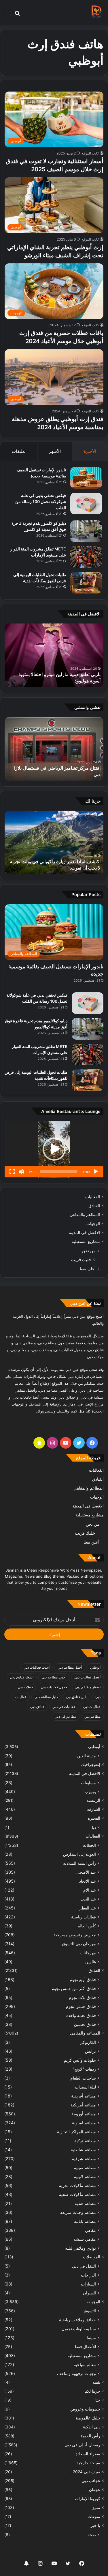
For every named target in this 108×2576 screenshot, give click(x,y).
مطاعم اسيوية (84, 2123)
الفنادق (94, 1206)
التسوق (90, 2311)
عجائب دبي (91, 2481)
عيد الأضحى (86, 1872)
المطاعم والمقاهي (85, 1215)
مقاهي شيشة (85, 2239)
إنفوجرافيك (91, 1765)
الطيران (89, 2293)
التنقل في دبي (84, 2266)
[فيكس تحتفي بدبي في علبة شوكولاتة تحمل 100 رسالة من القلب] (86, 504)
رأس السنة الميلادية (79, 1863)
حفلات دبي (25, 1687)
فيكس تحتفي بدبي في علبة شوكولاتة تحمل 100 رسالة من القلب (41, 501)
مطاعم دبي (92, 1716)
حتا (98, 2400)
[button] (54, 1149)
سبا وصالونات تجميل (79, 2329)
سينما (91, 2338)
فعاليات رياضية (84, 1917)
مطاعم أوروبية (84, 2114)
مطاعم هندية (85, 2203)
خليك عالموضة (88, 2418)
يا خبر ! (94, 2525)
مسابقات (88, 1783)
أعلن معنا (88, 1269)
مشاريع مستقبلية (86, 1242)
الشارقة (94, 1809)
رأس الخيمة (90, 2436)
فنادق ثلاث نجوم (82, 1997)
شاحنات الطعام (83, 2078)
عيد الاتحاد (88, 1881)
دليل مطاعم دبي (46, 1697)
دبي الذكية (92, 2427)
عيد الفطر (88, 1908)
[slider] (59, 1172)
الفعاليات (93, 1197)
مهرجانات (88, 1953)
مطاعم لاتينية (85, 2176)
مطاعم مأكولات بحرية (77, 2185)
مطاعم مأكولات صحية (77, 2194)
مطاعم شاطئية (83, 2150)
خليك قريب (81, 1260)
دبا (94, 1827)
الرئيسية (93, 1800)
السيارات (88, 2284)
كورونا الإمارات (88, 2499)
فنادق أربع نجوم (83, 1980)
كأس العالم (87, 1926)
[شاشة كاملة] (12, 1172)
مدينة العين (87, 1756)
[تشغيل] (96, 1172)
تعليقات (19, 451)
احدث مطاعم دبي (54, 1677)
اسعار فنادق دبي (22, 1677)
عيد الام (90, 1890)
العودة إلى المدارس (79, 1854)
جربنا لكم (92, 2391)
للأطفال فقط (85, 2347)
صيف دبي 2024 (87, 2472)
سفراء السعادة (88, 2454)
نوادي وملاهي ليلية (80, 2248)
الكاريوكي (88, 2042)
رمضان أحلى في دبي (82, 2445)
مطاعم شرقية (84, 2159)
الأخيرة (90, 451)
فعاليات (21, 1697)
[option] (54, 655)
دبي (98, 1697)
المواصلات (92, 2257)
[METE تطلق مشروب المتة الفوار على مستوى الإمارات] (86, 557)
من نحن (89, 1251)
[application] (54, 1149)
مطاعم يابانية (85, 2221)
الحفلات (89, 1845)
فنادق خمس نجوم (81, 2006)
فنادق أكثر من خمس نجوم (74, 1988)
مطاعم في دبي (66, 1716)
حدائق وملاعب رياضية (77, 2320)
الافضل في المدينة (84, 1233)
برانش (90, 2051)
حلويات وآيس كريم (80, 2060)
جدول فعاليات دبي (54, 1687)
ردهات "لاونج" (84, 2069)
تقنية (96, 2382)
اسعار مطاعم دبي (88, 1687)
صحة (92, 2535)
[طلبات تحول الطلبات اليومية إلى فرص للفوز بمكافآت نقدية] (86, 583)
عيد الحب (88, 1899)
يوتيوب (90, 1792)
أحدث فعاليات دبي (37, 1667)
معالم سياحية (85, 2364)
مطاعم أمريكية (83, 2105)
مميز (96, 2508)
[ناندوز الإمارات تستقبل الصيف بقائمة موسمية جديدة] (86, 478)
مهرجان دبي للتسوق (79, 1944)
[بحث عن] (17, 15)
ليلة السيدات (85, 2087)
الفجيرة (94, 1818)
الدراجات (88, 2275)
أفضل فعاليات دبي (87, 1677)
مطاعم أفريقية (84, 2096)
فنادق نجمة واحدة (81, 2015)
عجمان (95, 2490)
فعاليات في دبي (64, 1707)
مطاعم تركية (85, 2141)
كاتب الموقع (90, 153)
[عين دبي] (96, 13)
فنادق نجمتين (85, 2024)
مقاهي (90, 2230)
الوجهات (93, 1224)
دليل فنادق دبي (77, 1697)
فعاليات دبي (92, 1707)
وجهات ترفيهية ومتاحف (76, 2373)
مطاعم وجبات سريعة (78, 2212)
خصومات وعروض (85, 2409)
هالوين (91, 1962)
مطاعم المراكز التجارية (76, 2132)
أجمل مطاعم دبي (70, 1667)
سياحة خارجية (88, 2463)
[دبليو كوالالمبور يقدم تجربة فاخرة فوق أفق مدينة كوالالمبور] (86, 531)
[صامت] (21, 1172)
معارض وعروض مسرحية (75, 1935)
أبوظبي (95, 1667)
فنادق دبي (37, 1707)
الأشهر (55, 451)
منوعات (94, 2517)
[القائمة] (7, 15)
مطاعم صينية (85, 2168)
